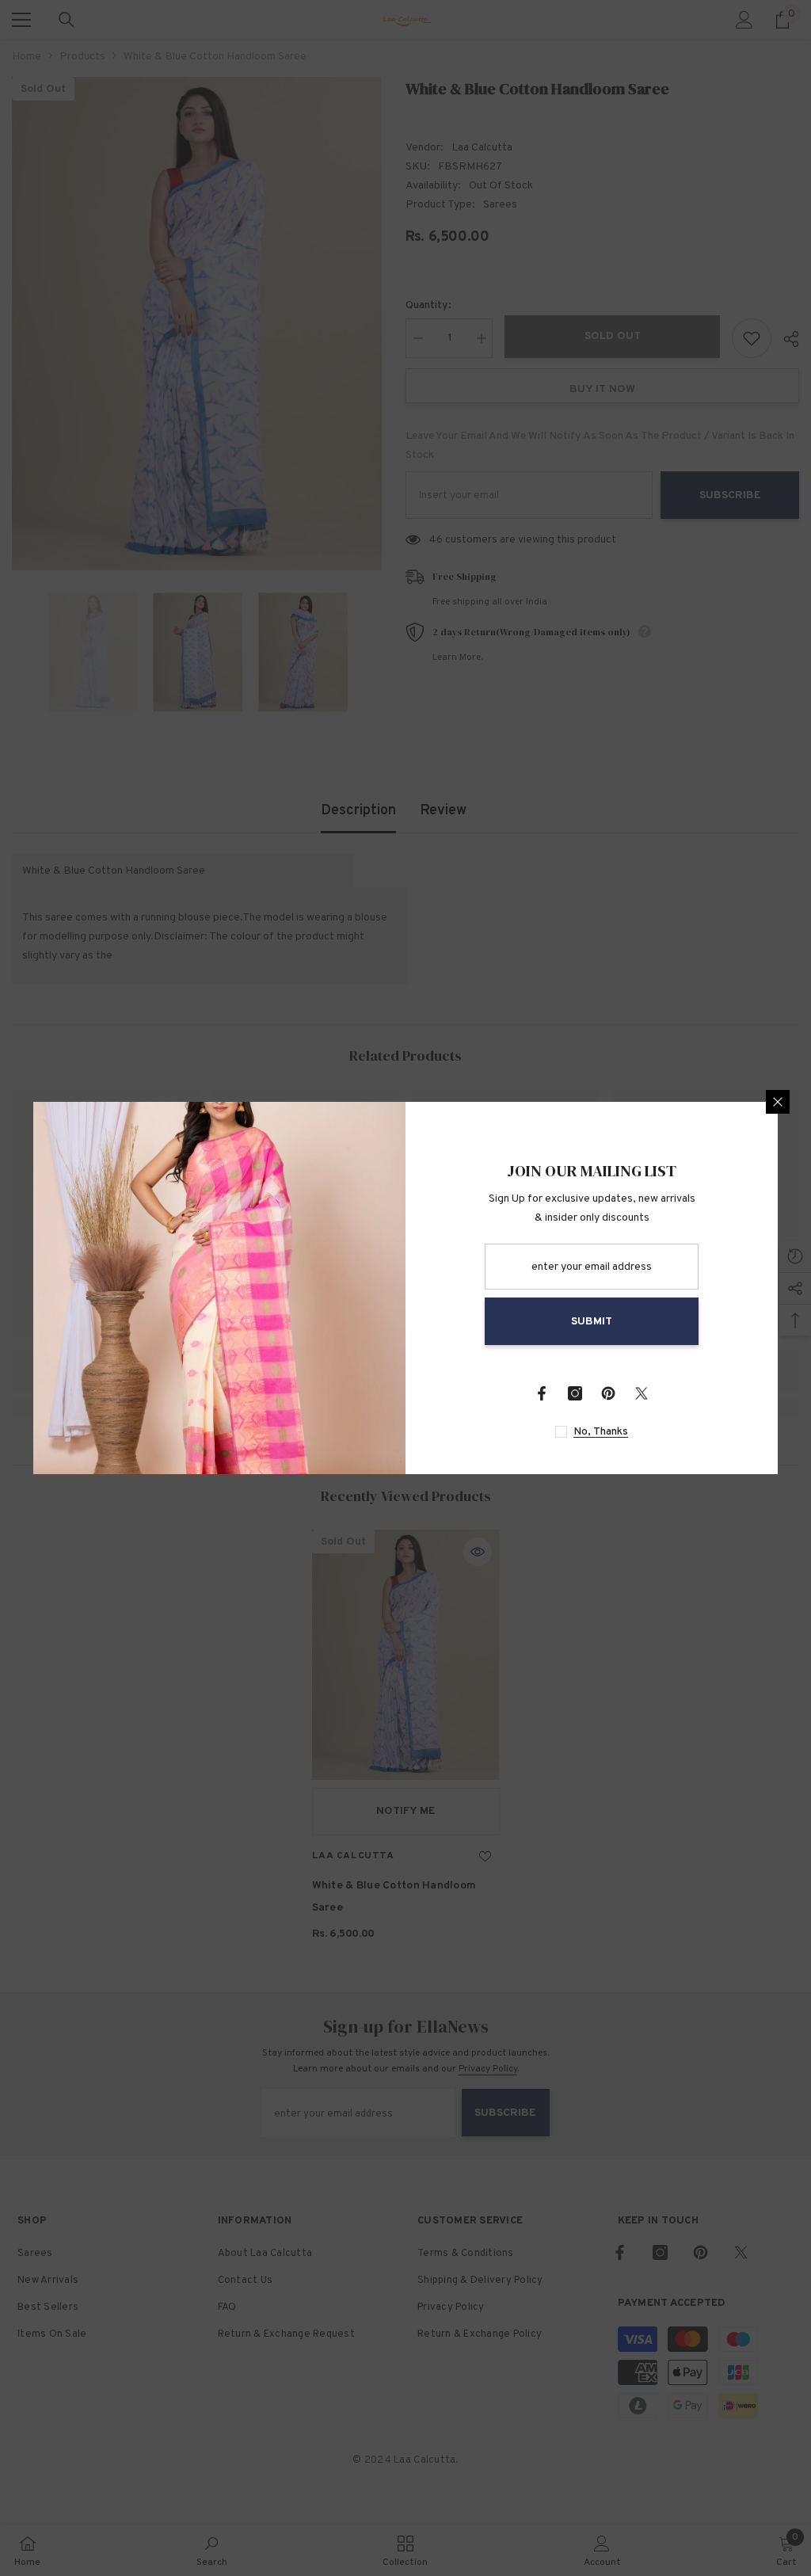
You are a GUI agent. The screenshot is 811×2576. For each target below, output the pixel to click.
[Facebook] (542, 1393)
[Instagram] (575, 1393)
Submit (592, 1322)
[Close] (778, 1102)
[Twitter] (642, 1393)
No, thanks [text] (601, 1432)
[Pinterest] (608, 1393)
